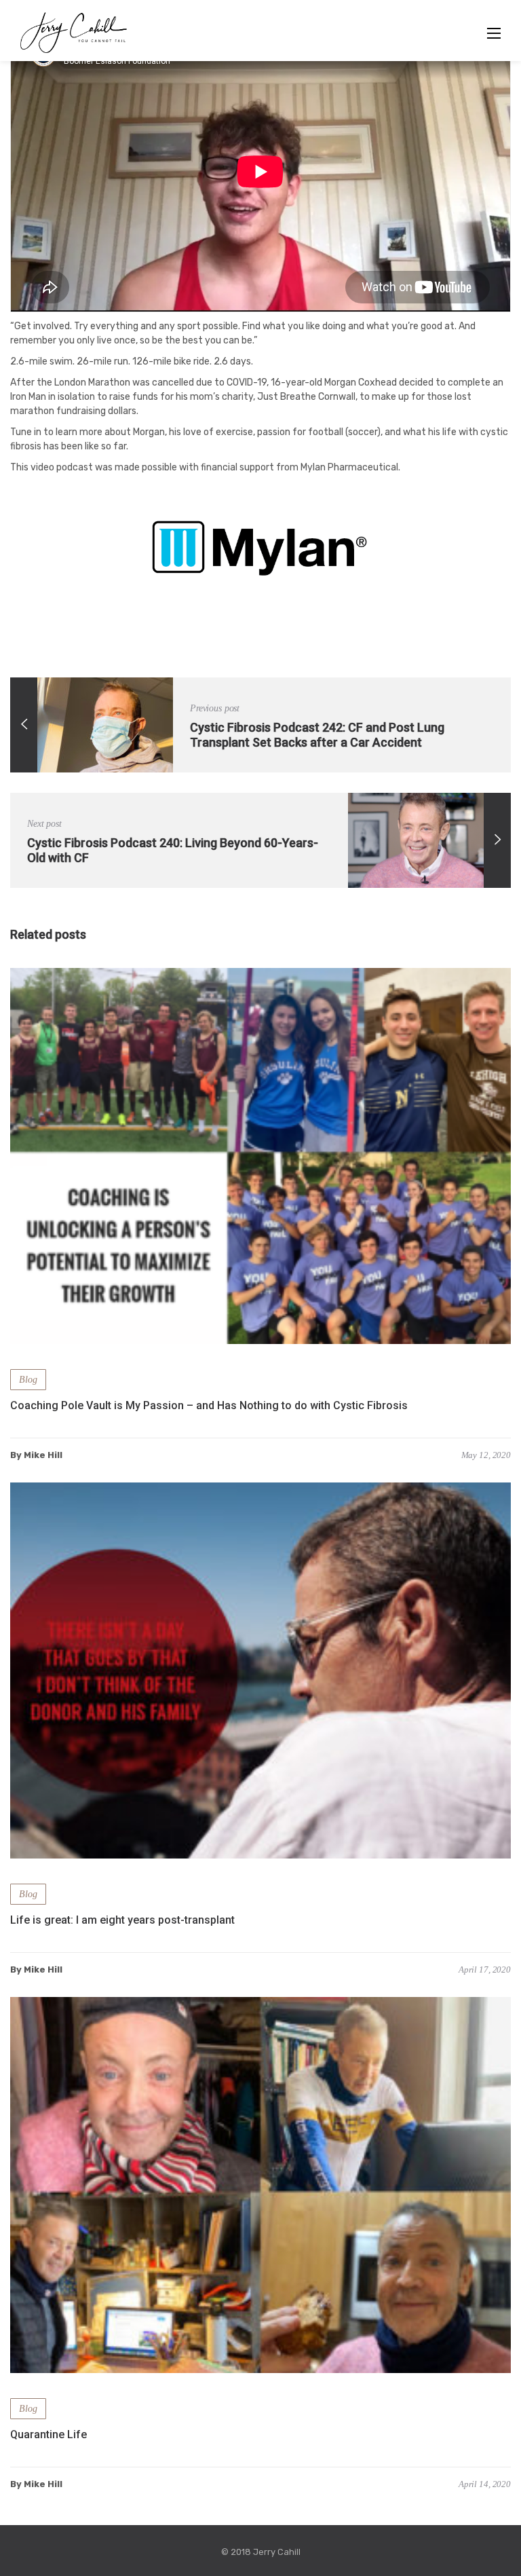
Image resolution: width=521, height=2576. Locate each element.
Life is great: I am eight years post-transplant (122, 1920)
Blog (28, 1380)
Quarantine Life (49, 2434)
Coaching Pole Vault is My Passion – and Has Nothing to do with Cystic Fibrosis (209, 1405)
